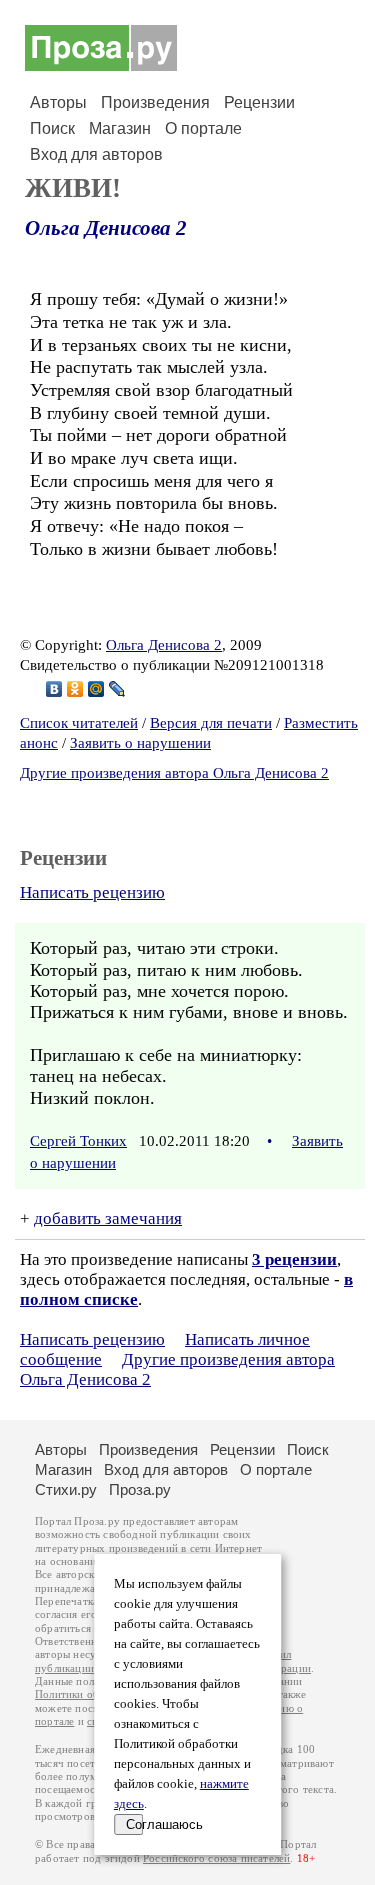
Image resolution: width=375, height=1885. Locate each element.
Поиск (52, 128)
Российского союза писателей (216, 1858)
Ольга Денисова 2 (106, 228)
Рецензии (259, 102)
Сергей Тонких (78, 1141)
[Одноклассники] (75, 689)
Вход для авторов (96, 154)
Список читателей (79, 723)
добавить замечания (108, 1218)
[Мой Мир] (96, 689)
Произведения (155, 102)
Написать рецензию (92, 892)
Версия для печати (211, 723)
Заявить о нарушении (140, 743)
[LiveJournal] (117, 689)
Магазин (120, 128)
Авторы (58, 102)
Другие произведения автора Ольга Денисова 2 (174, 773)
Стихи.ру (66, 1489)
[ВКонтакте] (54, 689)
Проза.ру (140, 1489)
